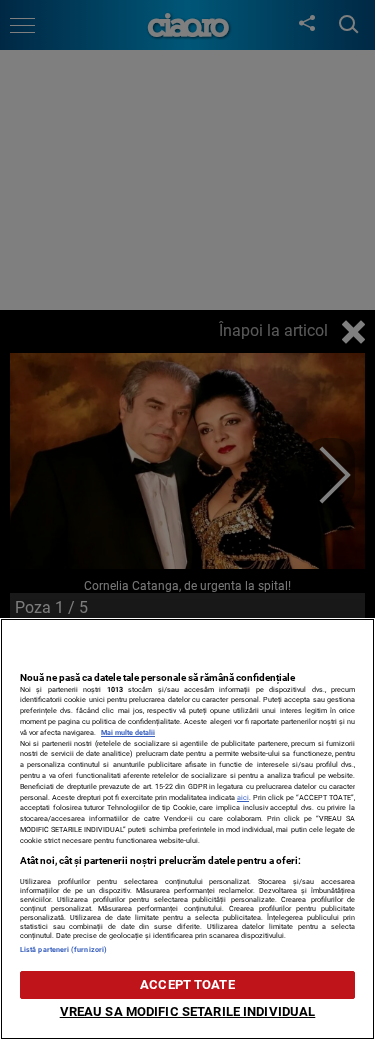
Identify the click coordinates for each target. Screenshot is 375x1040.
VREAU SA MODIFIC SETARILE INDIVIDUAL (188, 1011)
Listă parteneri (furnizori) (63, 949)
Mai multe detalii (128, 732)
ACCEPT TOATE (187, 984)
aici (243, 797)
